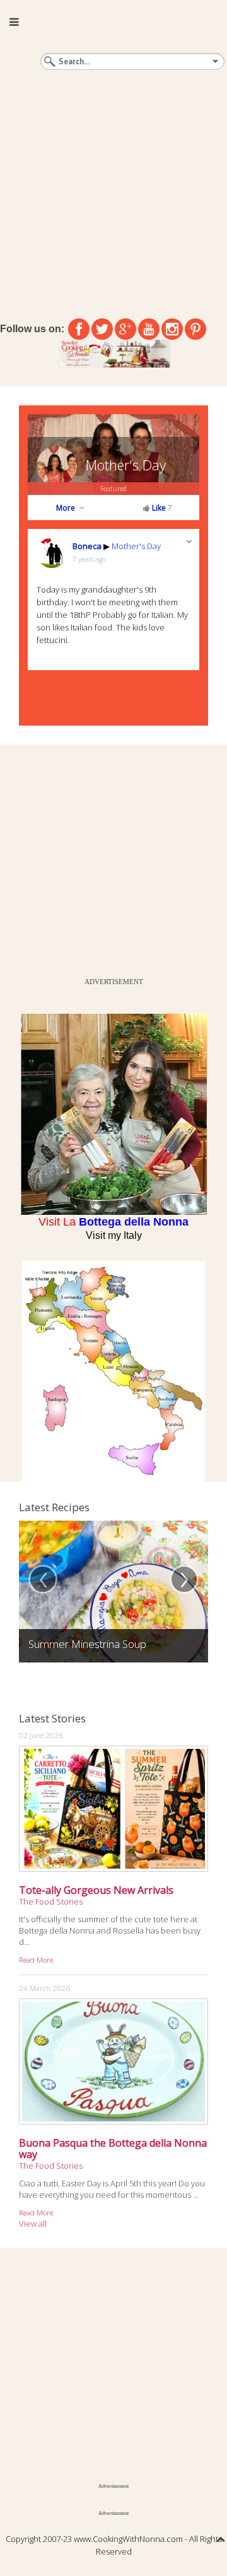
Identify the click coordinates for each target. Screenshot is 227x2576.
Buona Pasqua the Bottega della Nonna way (113, 2149)
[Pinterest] (195, 329)
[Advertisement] (113, 192)
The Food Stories (51, 1901)
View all (33, 2224)
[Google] (125, 329)
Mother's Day (126, 465)
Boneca (87, 546)
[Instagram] (172, 329)
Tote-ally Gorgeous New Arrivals (96, 1890)
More (67, 508)
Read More (36, 1959)
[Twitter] (102, 329)
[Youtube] (149, 329)
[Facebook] (79, 329)
